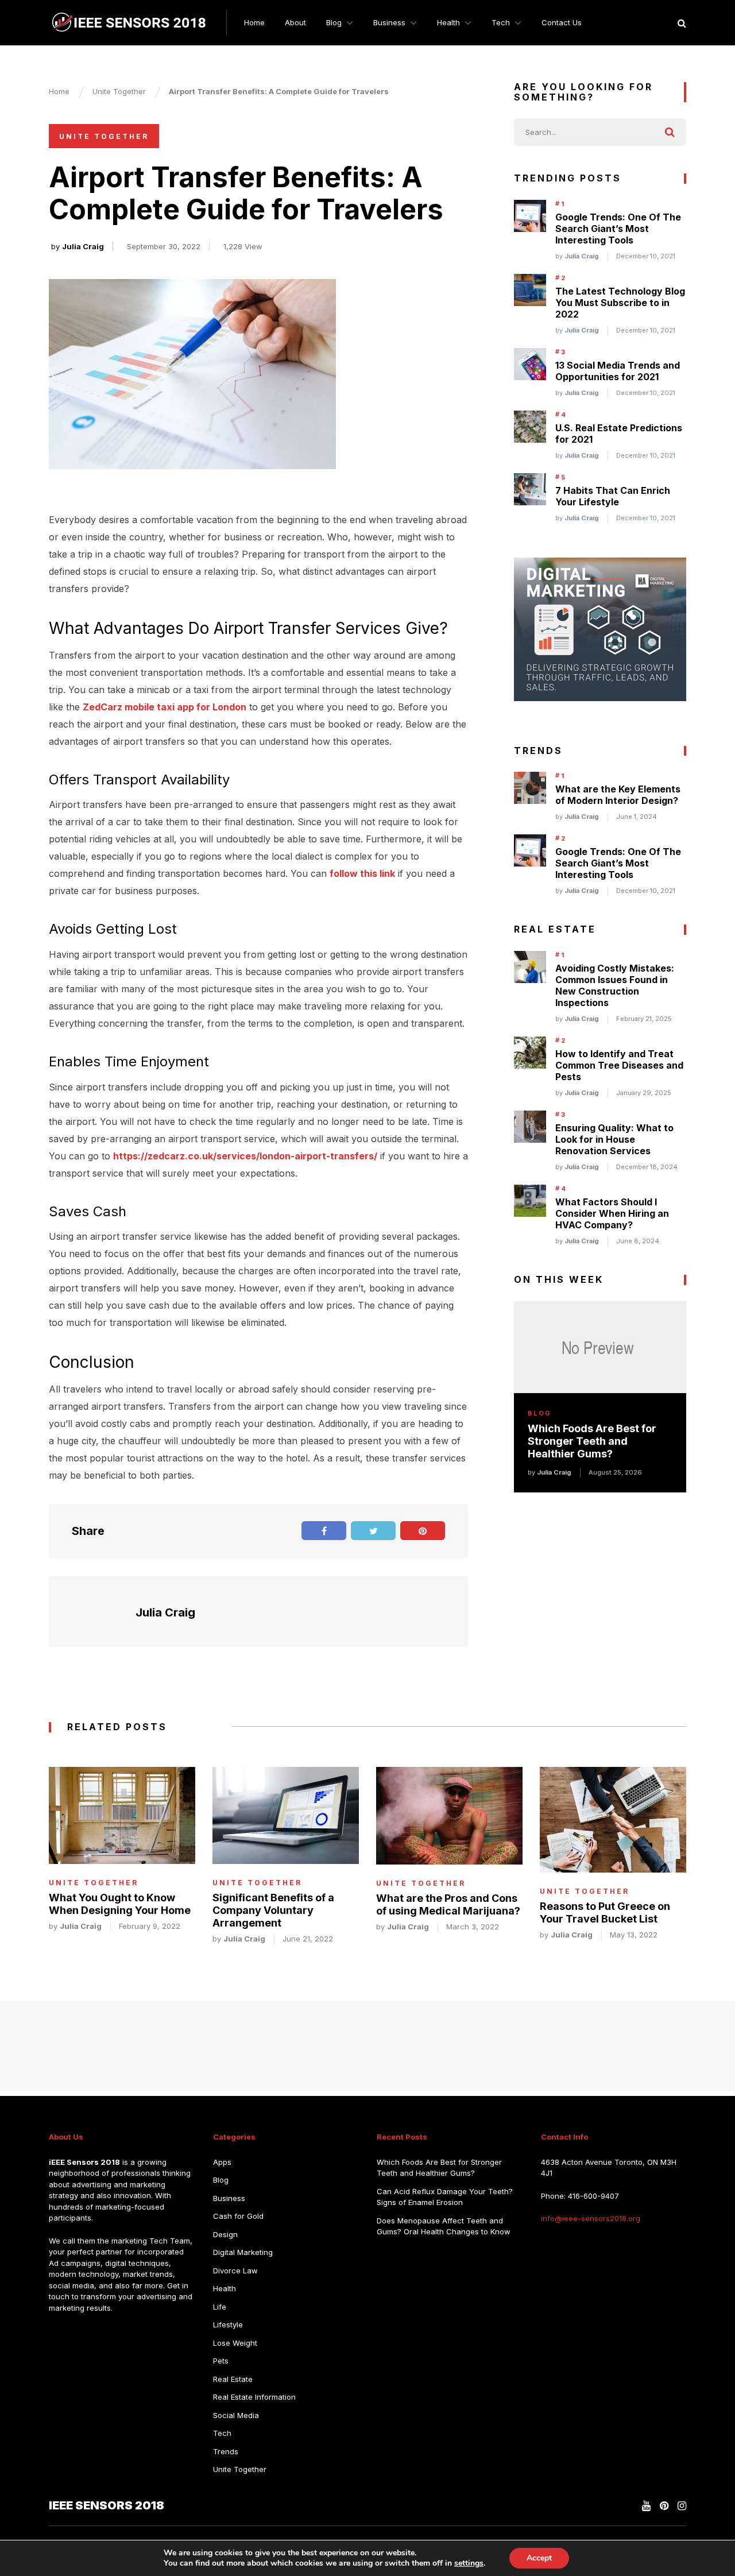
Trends (226, 2451)
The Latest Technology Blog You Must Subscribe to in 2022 (620, 303)
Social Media (236, 2415)
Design (225, 2234)
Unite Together (104, 136)
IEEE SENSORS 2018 (107, 2505)
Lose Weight (235, 2342)
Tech (501, 22)
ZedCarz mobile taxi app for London (165, 707)
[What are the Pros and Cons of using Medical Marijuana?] (449, 1816)
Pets (221, 2361)
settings (469, 2563)
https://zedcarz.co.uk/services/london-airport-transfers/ (245, 1156)
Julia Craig (83, 246)
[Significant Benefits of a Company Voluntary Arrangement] (286, 1815)
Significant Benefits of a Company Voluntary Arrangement (273, 1910)
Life (220, 2306)
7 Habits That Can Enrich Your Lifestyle (613, 496)
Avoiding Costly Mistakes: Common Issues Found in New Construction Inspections (615, 985)
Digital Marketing (243, 2252)
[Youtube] (646, 2505)
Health (448, 22)
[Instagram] (682, 2505)
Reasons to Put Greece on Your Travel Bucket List (605, 1912)
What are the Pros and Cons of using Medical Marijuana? (448, 1904)
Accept (539, 2558)
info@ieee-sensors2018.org (591, 2218)
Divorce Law (235, 2270)
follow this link (362, 873)
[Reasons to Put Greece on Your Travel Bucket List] (613, 1820)
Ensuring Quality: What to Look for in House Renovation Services (614, 1139)
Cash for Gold (238, 2216)
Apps (222, 2161)
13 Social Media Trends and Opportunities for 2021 (618, 371)
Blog (334, 22)
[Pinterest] (664, 2505)
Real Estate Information (254, 2397)
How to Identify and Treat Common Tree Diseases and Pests (619, 1065)
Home (254, 22)
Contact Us (562, 22)
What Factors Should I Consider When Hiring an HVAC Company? (612, 1213)
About (295, 22)
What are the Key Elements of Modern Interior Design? (618, 795)
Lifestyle (228, 2324)
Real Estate (233, 2378)
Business (389, 22)
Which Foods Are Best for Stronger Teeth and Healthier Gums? (592, 1441)
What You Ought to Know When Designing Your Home (120, 1904)
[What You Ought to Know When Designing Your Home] (122, 1815)
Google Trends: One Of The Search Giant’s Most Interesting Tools (618, 229)
